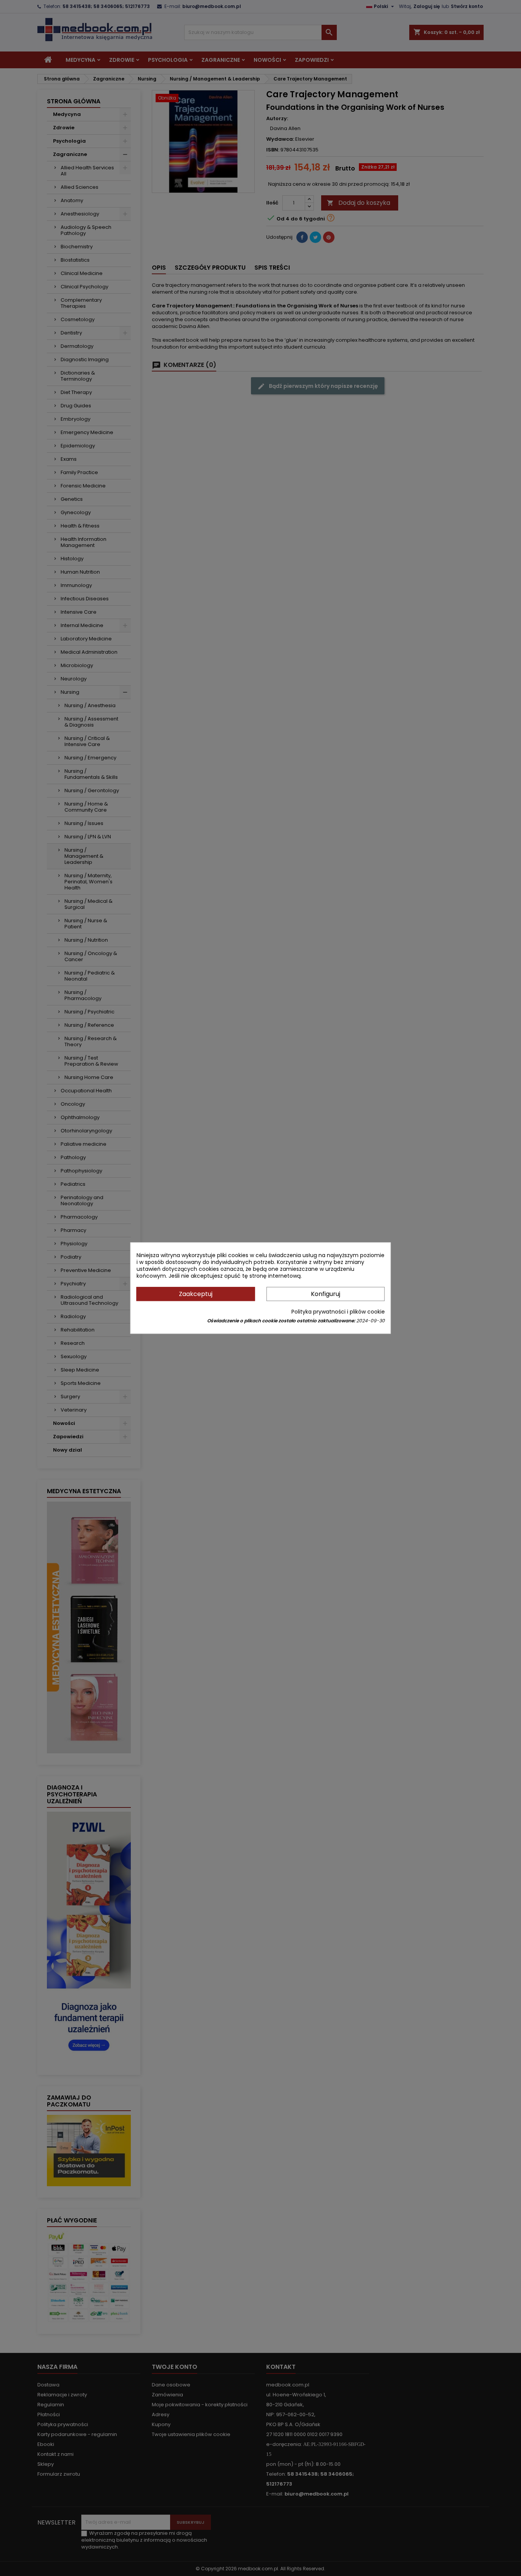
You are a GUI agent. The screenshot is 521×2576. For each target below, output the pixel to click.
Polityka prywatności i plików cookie (338, 1312)
